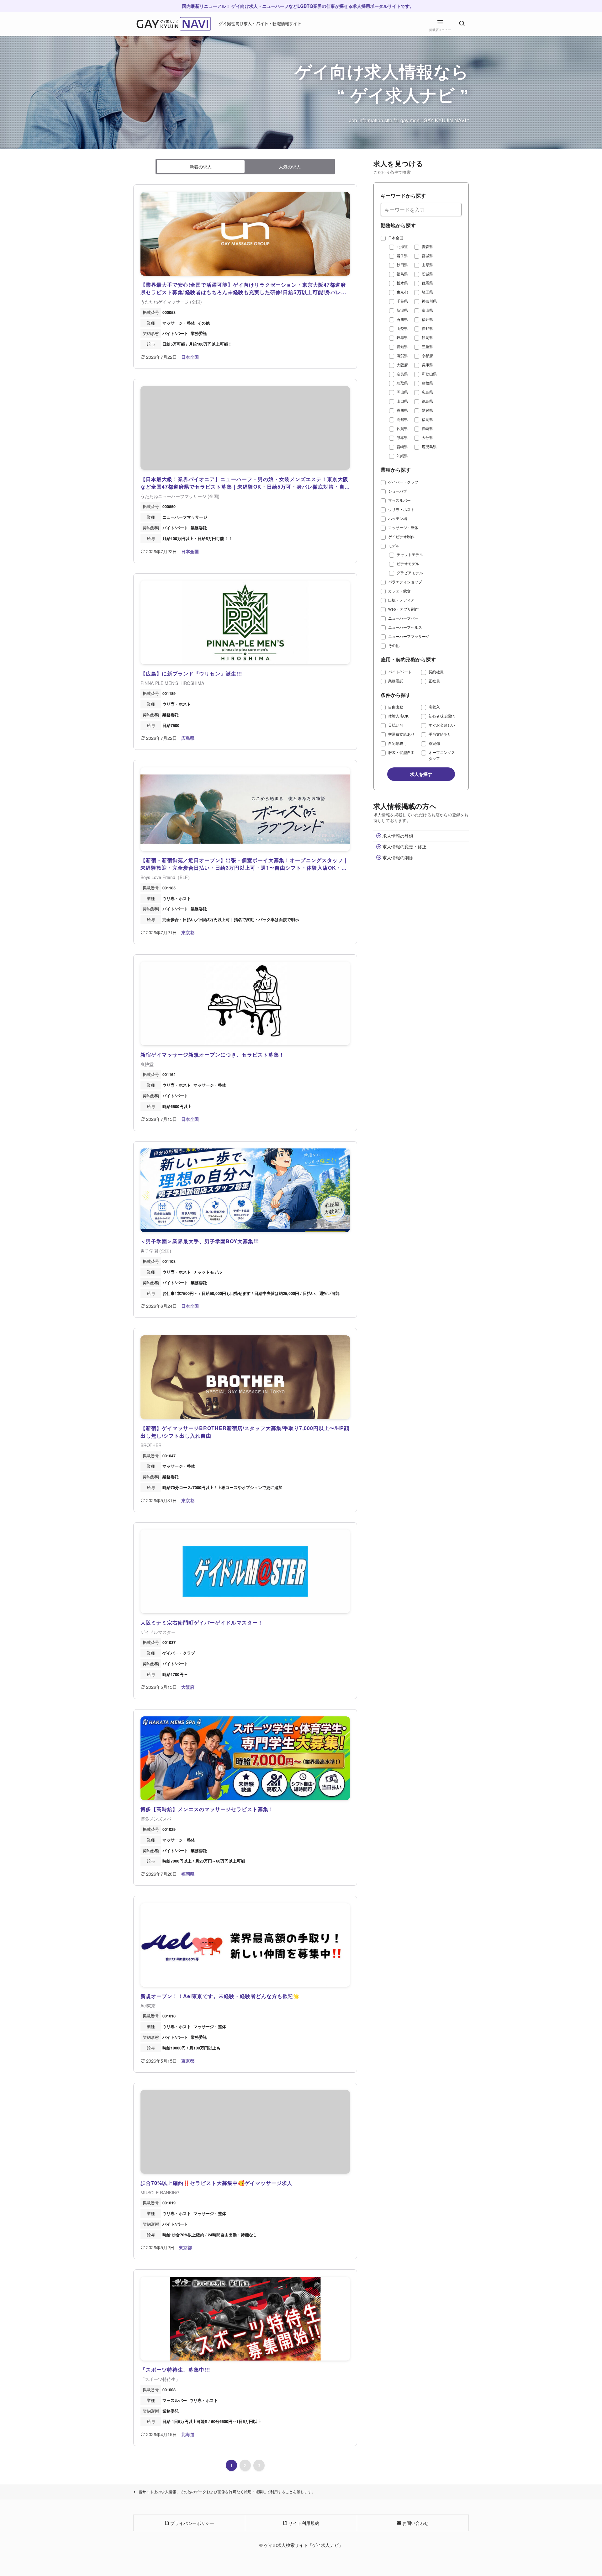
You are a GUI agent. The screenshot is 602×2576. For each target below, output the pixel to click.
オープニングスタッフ (442, 755)
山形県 (427, 265)
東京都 (402, 292)
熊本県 (402, 437)
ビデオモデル (408, 563)
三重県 (427, 346)
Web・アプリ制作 (403, 609)
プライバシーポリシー (192, 2523)
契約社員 (436, 672)
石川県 (402, 319)
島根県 (427, 383)
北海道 (402, 246)
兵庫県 (427, 365)
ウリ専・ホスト (401, 509)
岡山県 (402, 392)
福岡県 (427, 419)
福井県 (427, 319)
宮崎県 (402, 446)
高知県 (402, 419)
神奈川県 (429, 301)
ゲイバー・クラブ (403, 482)
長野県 (427, 328)
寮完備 (434, 743)
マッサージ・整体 (403, 527)
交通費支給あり (401, 734)
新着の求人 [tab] (201, 167)
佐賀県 (402, 428)
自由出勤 (396, 707)
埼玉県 (427, 292)
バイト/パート (400, 672)
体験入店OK (398, 716)
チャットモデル (410, 554)
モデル (394, 546)
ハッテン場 (398, 518)
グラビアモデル (410, 572)
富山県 (427, 310)
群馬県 (427, 283)
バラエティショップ (405, 582)
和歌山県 (429, 374)
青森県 (427, 246)
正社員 (434, 681)
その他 (394, 645)
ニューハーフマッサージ (409, 636)
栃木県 (402, 283)
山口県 (402, 401)
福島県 (402, 274)
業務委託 (396, 681)
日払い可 (396, 725)
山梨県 (402, 328)
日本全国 (396, 238)
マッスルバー (399, 500)
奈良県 (402, 374)
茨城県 (427, 274)
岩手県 (402, 255)
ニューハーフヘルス (405, 627)
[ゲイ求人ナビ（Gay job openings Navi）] (174, 24)
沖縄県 (402, 456)
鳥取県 (402, 383)
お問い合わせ (415, 2523)
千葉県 (402, 301)
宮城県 (427, 255)
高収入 (434, 707)
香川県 (402, 410)
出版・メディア (401, 600)
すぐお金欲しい (442, 725)
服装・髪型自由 (401, 752)
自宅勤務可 (398, 743)
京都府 (427, 355)
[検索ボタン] (462, 24)
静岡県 (427, 337)
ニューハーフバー (403, 618)
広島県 (427, 392)
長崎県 (427, 428)
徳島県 (427, 401)
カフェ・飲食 (399, 591)
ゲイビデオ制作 (401, 536)
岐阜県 (402, 337)
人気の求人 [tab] (290, 167)
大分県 (427, 437)
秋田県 (402, 265)
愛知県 (402, 346)
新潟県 (402, 310)
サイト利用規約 (303, 2523)
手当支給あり (440, 734)
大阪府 (402, 365)
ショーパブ (398, 491)
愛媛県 (427, 410)
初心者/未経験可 (442, 716)
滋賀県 (402, 355)
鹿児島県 (429, 446)
